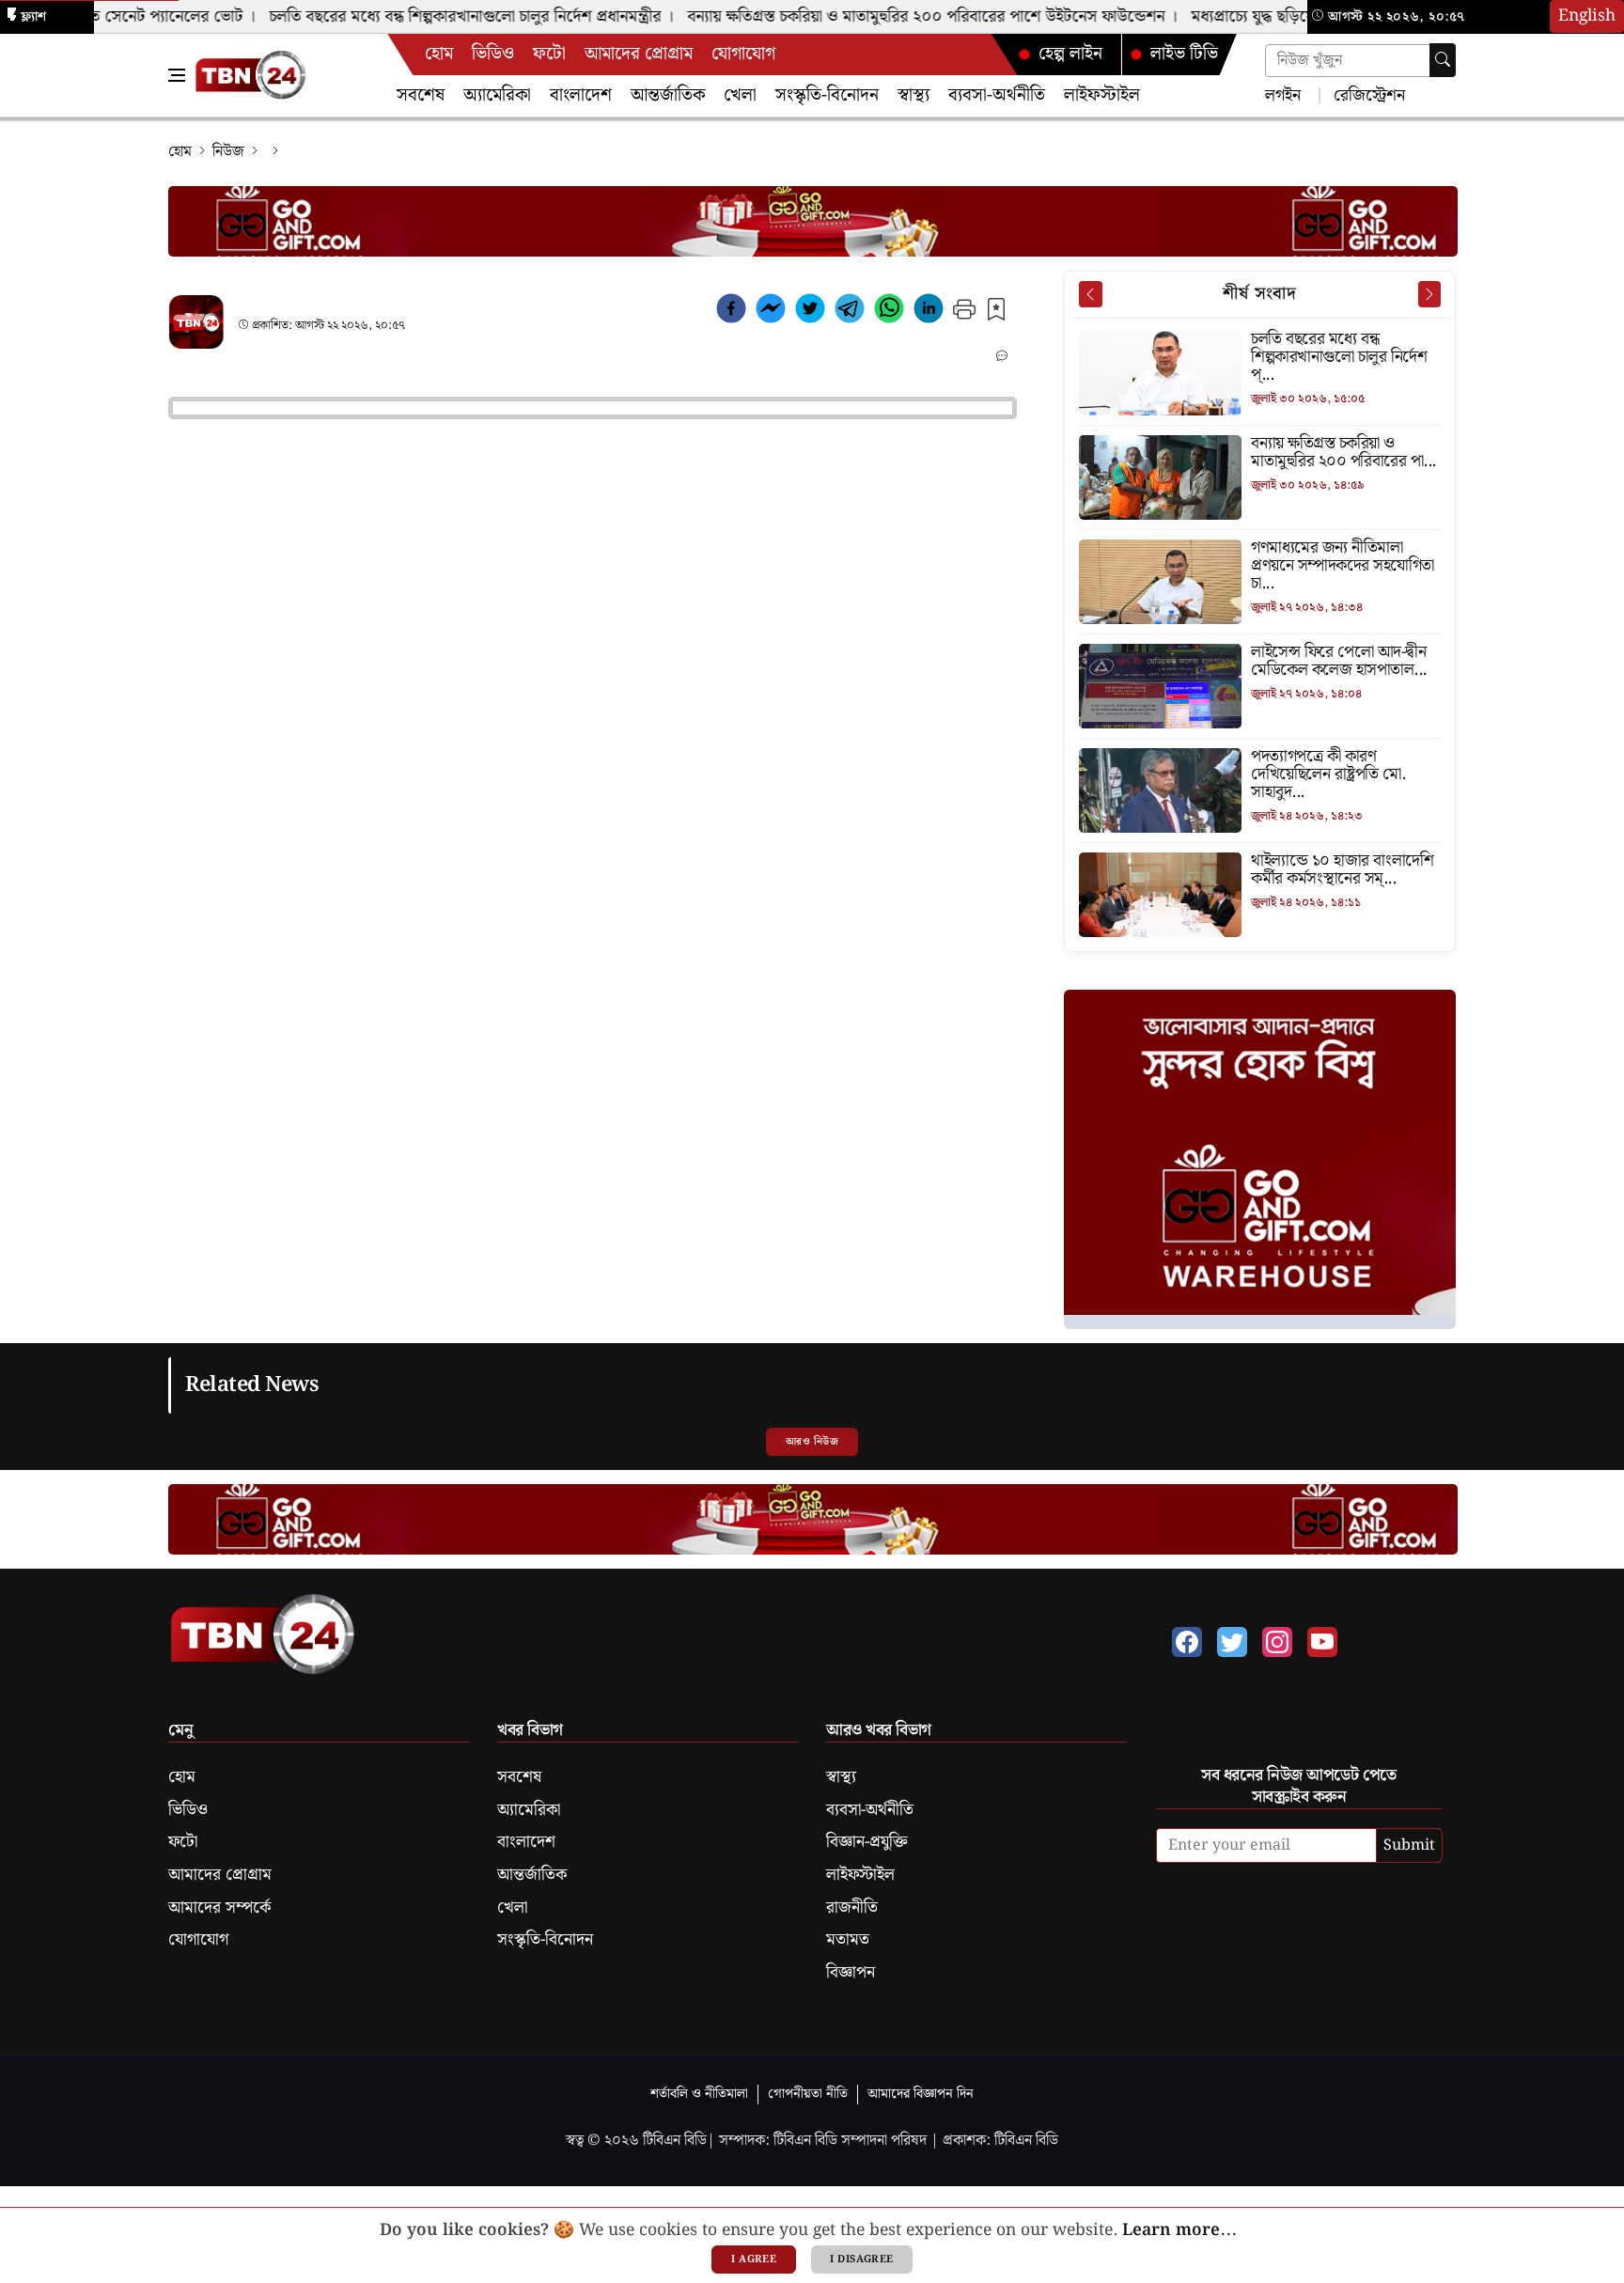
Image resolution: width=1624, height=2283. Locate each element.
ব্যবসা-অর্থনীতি (997, 95)
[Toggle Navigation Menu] (177, 75)
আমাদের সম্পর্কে (219, 1908)
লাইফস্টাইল (1102, 95)
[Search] (1443, 60)
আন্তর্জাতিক (668, 95)
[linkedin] (929, 312)
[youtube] (1322, 1642)
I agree (754, 2260)
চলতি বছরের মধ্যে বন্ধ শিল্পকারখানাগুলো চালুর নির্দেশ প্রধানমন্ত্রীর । (445, 17)
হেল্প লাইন (1070, 54)
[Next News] (1429, 294)
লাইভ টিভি (1184, 54)
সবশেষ (421, 95)
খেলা (740, 95)
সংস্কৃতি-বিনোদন (827, 95)
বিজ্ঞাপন (851, 1973)
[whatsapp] (889, 312)
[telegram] (850, 312)
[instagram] (1277, 1642)
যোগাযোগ (743, 54)
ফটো (549, 54)
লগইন (1283, 94)
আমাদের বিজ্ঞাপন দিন (921, 2094)
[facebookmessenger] (771, 312)
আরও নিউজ (812, 1442)
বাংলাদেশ (581, 95)
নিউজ (228, 152)
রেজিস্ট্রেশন (1367, 94)
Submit (1409, 1845)
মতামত (848, 1940)
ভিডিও (493, 54)
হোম (439, 54)
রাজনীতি (852, 1908)
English (1587, 16)
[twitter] (810, 312)
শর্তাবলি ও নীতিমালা (699, 2094)
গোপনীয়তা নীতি (808, 2094)
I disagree (861, 2260)
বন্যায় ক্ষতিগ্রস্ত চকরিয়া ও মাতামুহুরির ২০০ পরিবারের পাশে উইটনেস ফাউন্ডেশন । (906, 17)
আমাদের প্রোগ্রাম (639, 54)
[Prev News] (1090, 294)
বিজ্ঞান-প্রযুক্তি (867, 1842)
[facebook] (731, 312)
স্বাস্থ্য (913, 95)
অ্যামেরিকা (497, 95)
